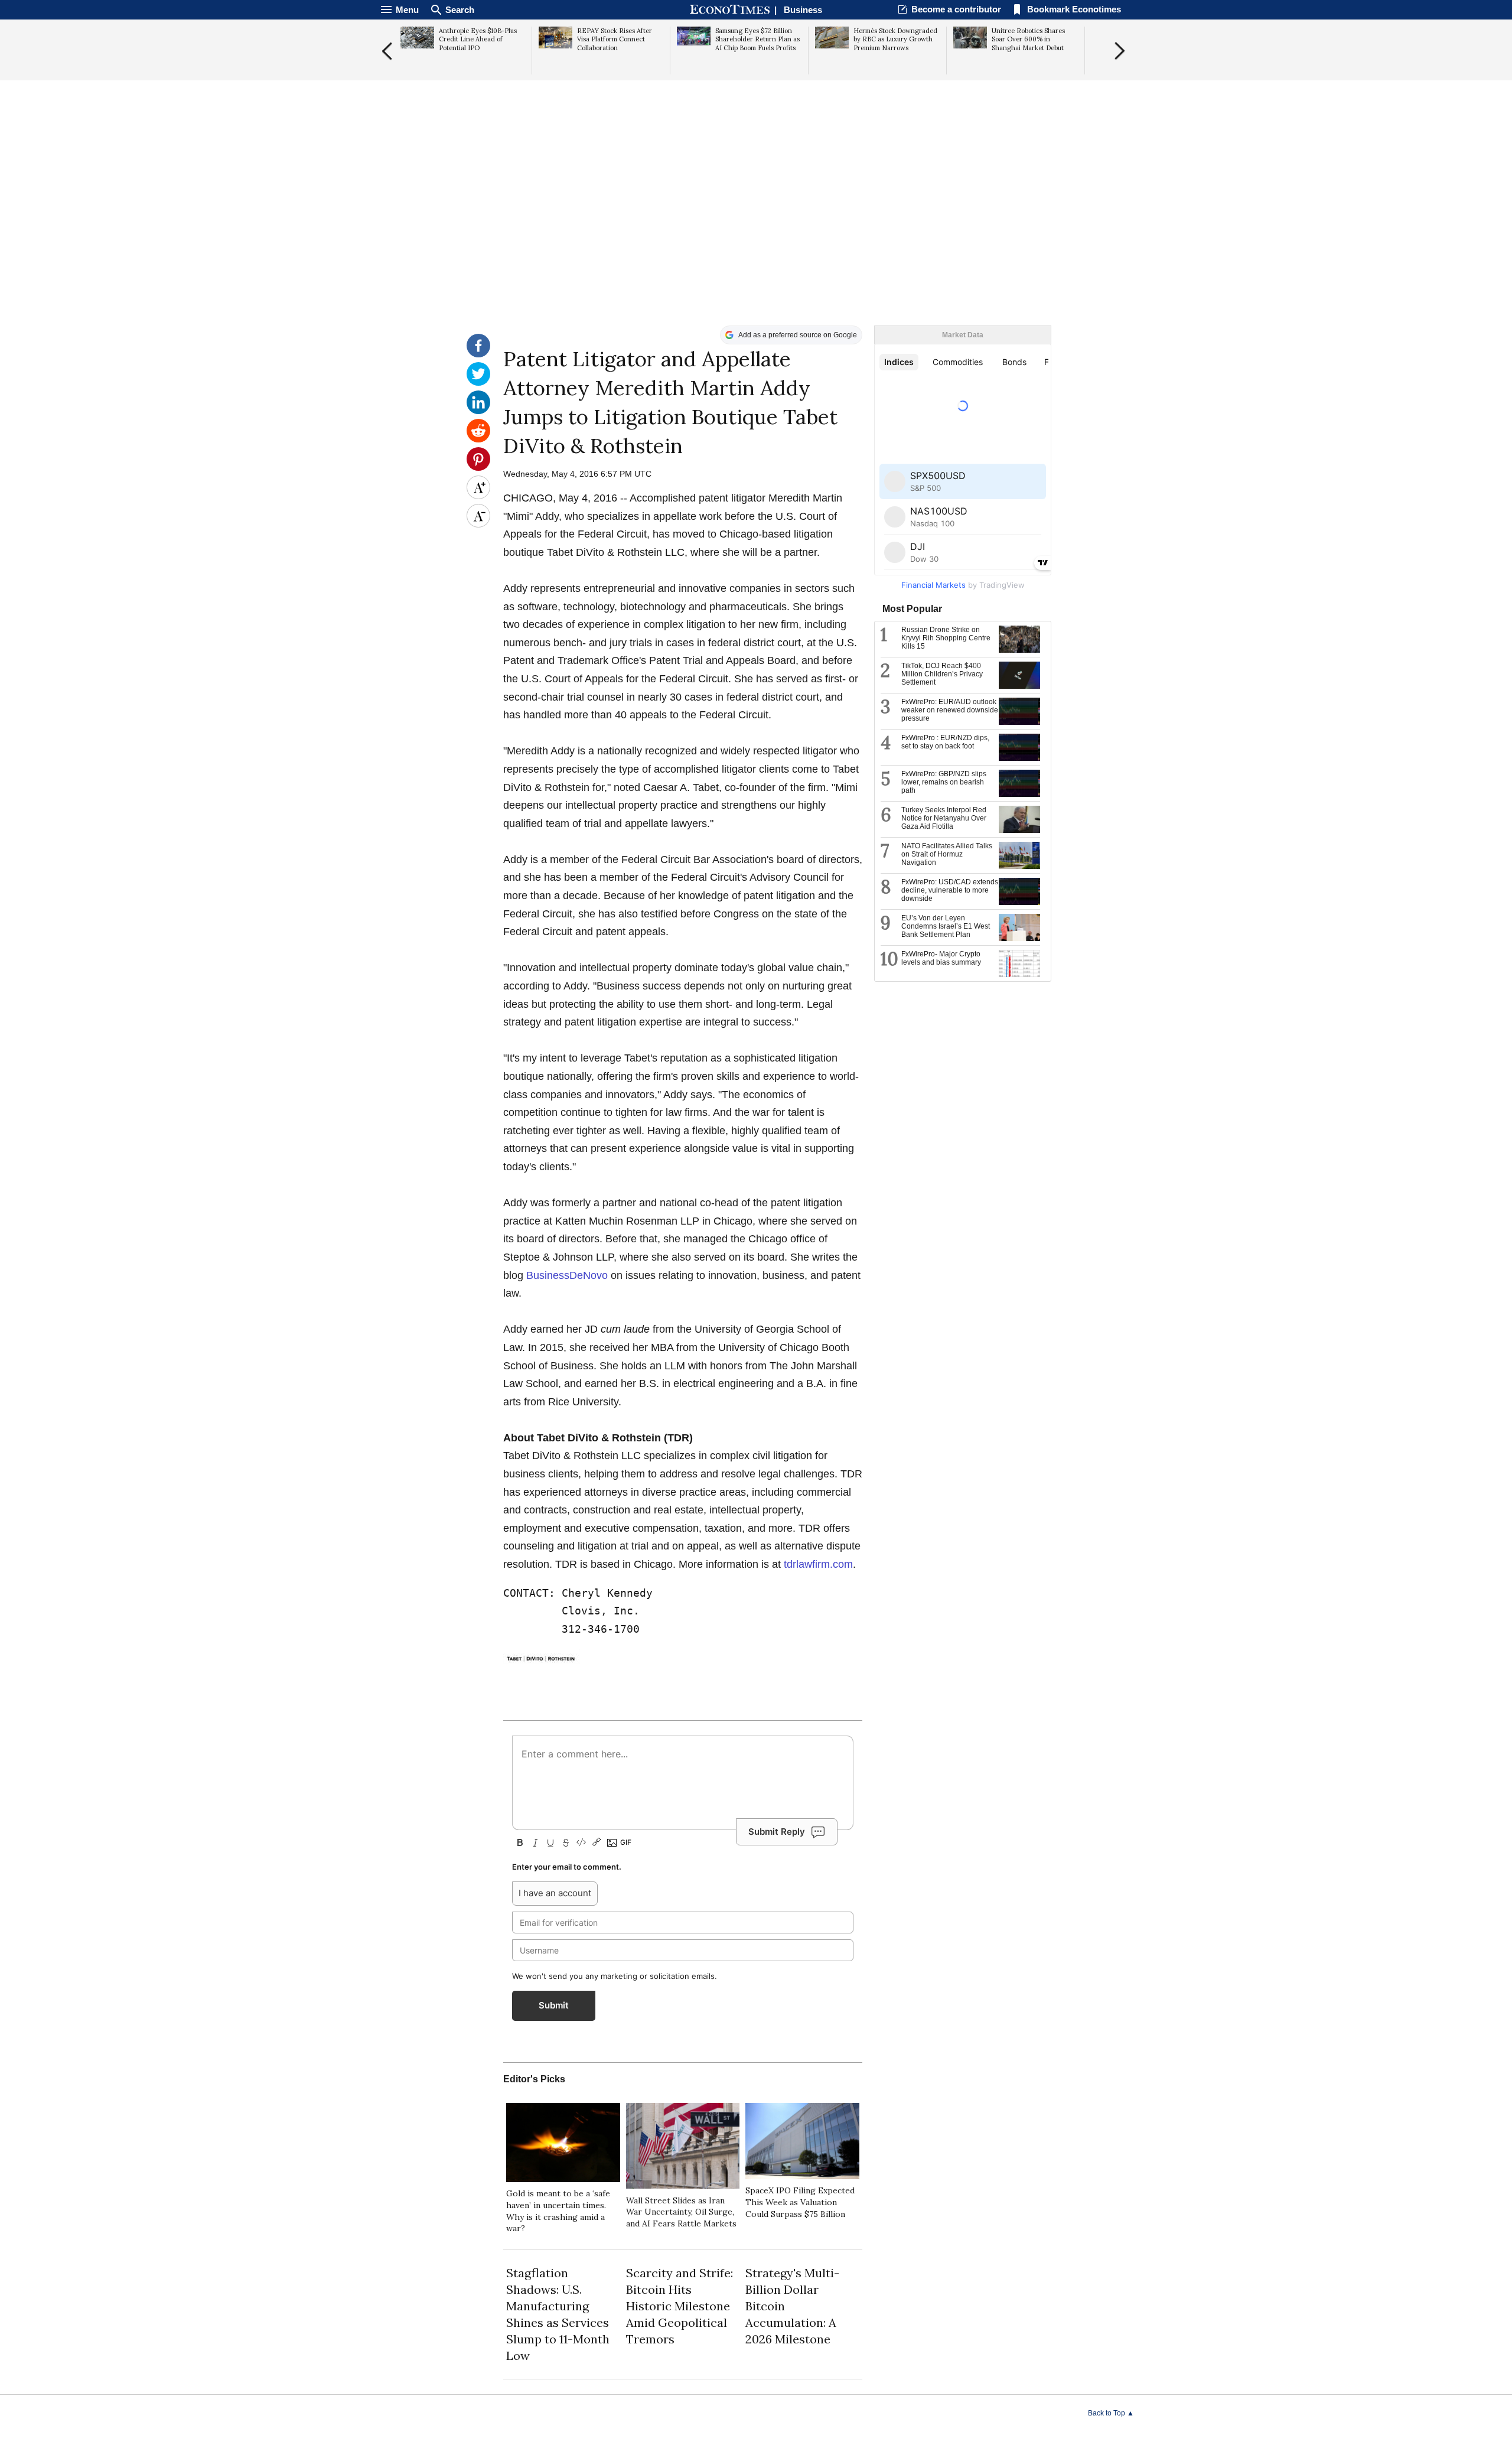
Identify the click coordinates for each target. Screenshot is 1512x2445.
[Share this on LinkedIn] (478, 411)
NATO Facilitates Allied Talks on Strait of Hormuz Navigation (947, 854)
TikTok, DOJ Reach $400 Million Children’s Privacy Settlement (942, 674)
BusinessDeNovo (567, 1275)
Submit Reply (777, 1832)
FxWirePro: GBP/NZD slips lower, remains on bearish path (944, 782)
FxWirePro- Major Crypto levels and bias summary (941, 958)
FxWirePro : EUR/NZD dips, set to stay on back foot (945, 742)
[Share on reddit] (478, 439)
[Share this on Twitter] (478, 383)
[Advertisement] (756, 234)
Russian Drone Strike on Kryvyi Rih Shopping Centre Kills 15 (946, 638)
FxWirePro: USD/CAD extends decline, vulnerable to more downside (950, 890)
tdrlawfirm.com (818, 1564)
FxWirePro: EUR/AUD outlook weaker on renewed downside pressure (950, 710)
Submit (554, 2005)
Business (803, 10)
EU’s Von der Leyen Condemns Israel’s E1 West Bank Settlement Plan (946, 926)
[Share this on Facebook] (478, 354)
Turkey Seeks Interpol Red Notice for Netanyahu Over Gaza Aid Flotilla (944, 818)
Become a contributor (956, 9)
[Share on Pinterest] (478, 468)
